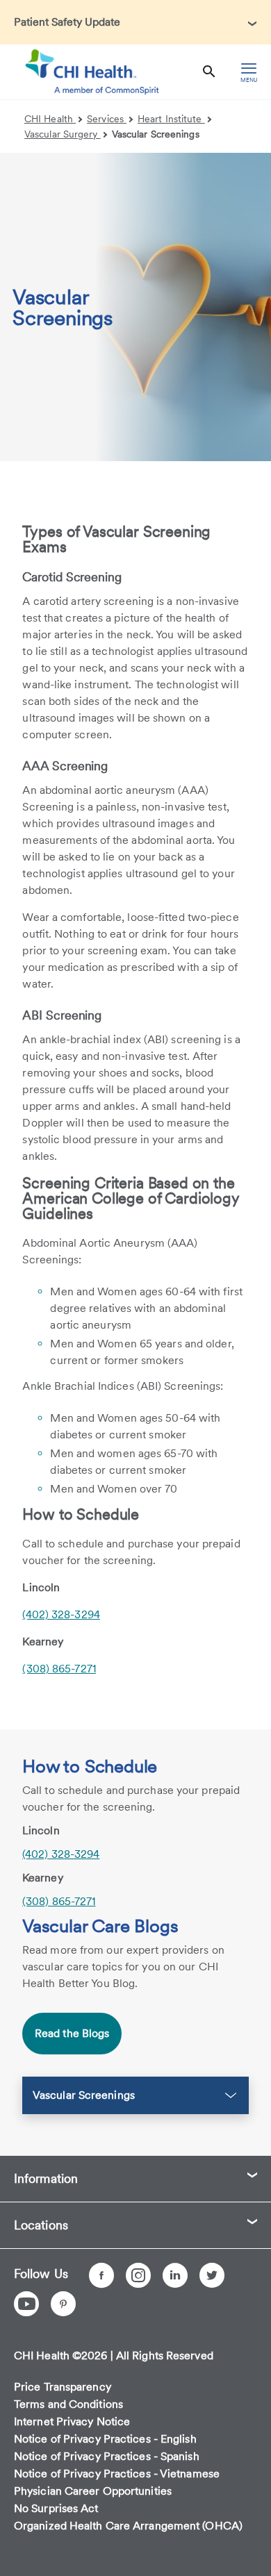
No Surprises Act (56, 2508)
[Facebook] (101, 2275)
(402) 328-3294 (61, 1614)
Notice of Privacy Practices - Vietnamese (117, 2474)
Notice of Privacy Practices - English (105, 2439)
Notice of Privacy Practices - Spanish (107, 2456)
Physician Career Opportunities (93, 2491)
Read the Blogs (72, 2033)
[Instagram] (138, 2275)
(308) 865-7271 (59, 1669)
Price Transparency (63, 2387)
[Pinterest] (63, 2304)
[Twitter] (212, 2275)
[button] (135, 22)
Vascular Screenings (156, 134)
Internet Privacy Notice (72, 2421)
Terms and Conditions (68, 2404)
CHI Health (50, 119)
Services (107, 119)
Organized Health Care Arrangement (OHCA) (128, 2526)
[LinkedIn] (175, 2275)
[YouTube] (26, 2304)
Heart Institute (171, 119)
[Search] (209, 72)
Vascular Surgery (63, 134)
